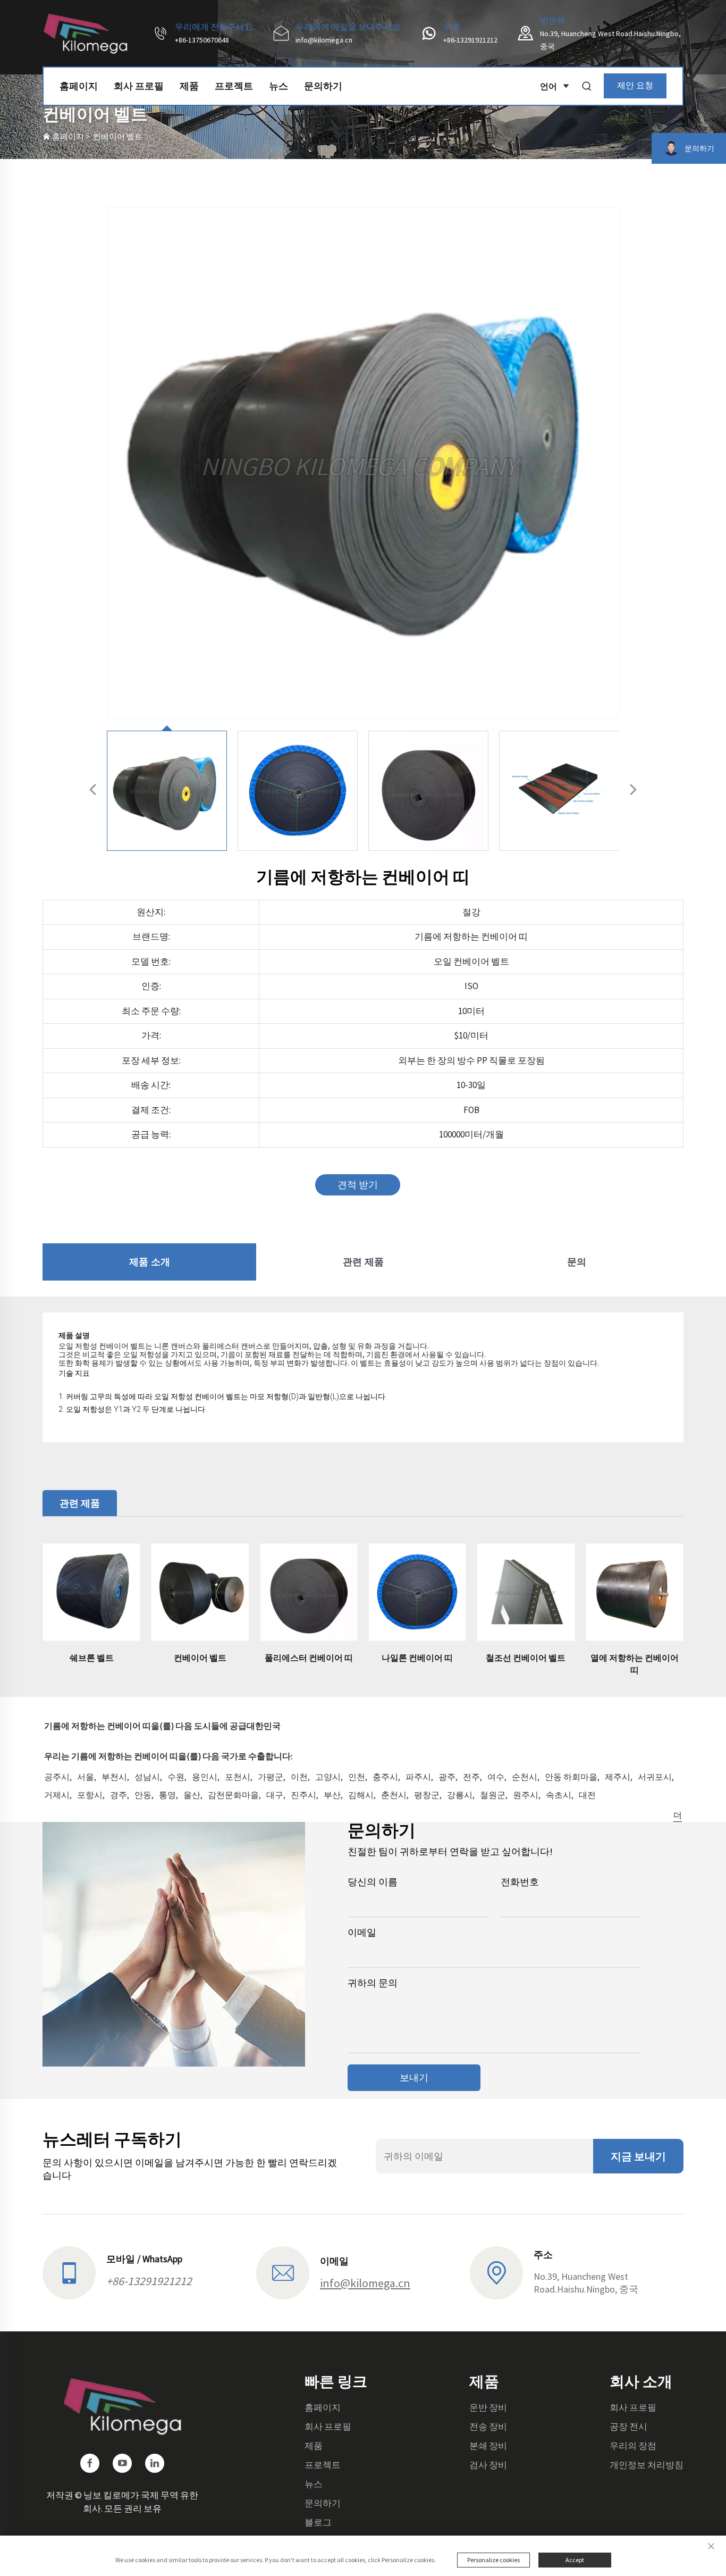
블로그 (318, 2522)
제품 (189, 86)
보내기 (414, 2077)
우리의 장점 (633, 2446)
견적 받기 (358, 1185)
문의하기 (323, 86)
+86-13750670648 (202, 40)
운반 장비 (488, 2407)
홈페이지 (79, 86)
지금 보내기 (638, 2156)
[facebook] (90, 2463)
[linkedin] (155, 2463)
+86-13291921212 (470, 40)
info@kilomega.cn (324, 40)
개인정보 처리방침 (647, 2465)
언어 (548, 86)
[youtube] (122, 2463)
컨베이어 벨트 (118, 136)
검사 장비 (488, 2465)
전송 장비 (488, 2427)
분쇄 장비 (488, 2446)
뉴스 (278, 86)
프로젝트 (234, 86)
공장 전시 (628, 2427)
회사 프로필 (139, 86)
